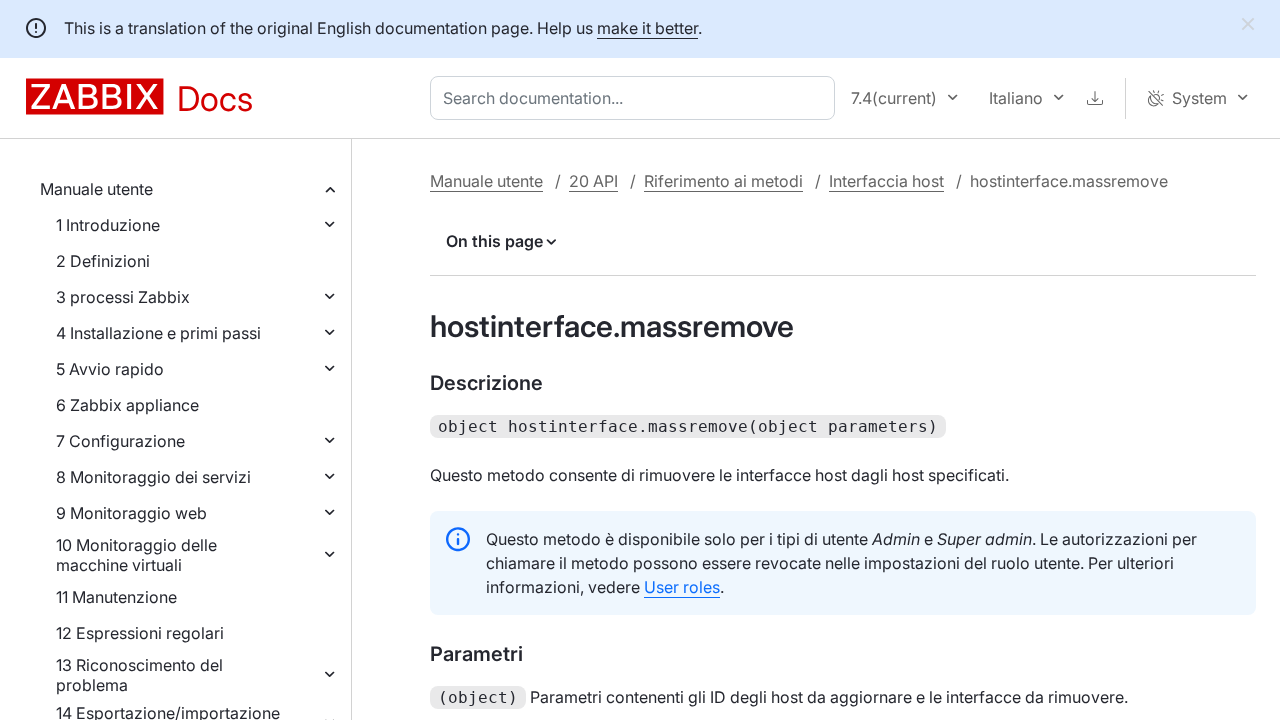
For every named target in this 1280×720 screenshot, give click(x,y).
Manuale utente (96, 189)
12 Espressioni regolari (140, 633)
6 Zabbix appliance (127, 405)
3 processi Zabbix (123, 297)
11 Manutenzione (116, 597)
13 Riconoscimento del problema (139, 675)
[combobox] (636, 98)
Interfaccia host (886, 181)
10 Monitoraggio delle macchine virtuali (136, 555)
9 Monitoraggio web (131, 513)
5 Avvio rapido (110, 369)
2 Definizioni (103, 261)
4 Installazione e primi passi (158, 333)
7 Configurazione (120, 441)
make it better (647, 28)
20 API (593, 181)
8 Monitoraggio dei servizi (153, 477)
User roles (682, 587)
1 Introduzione (108, 225)
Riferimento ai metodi (723, 181)
